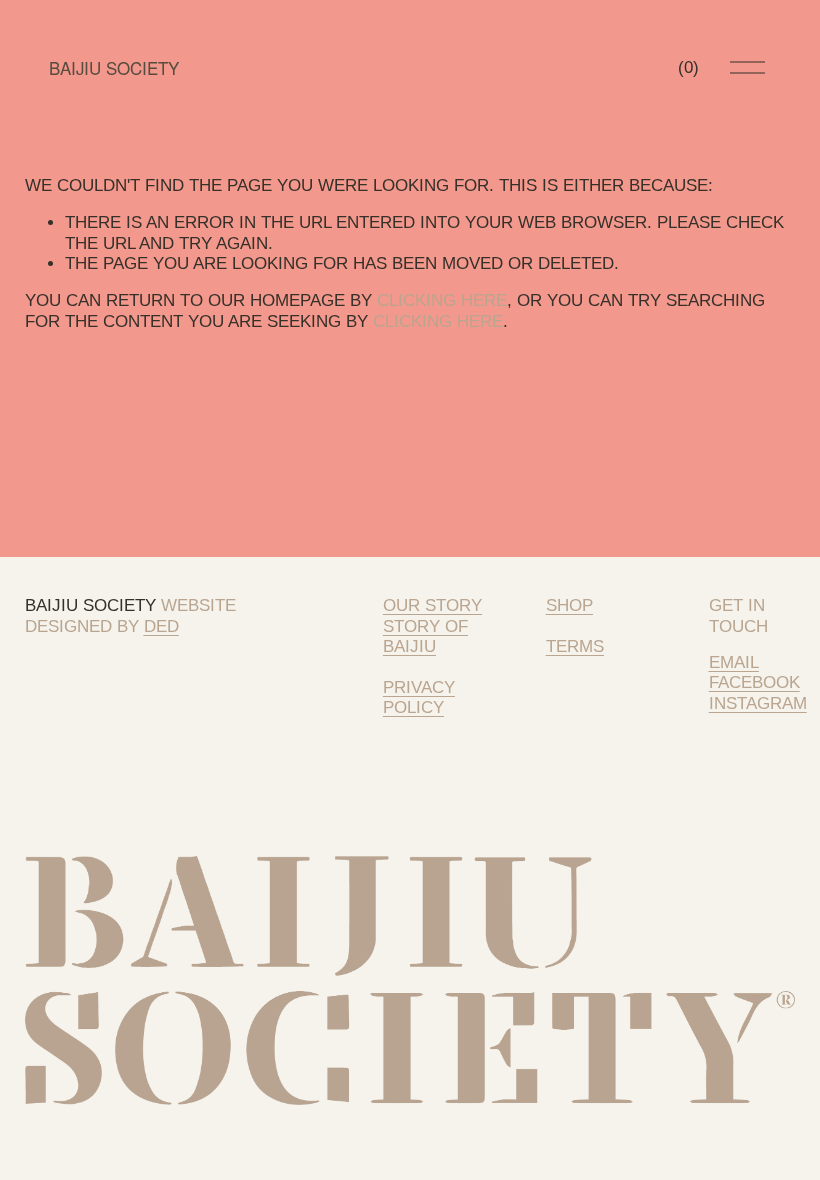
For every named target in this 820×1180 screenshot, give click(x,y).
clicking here (442, 300)
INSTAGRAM (758, 703)
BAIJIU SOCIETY (114, 68)
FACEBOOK (754, 682)
